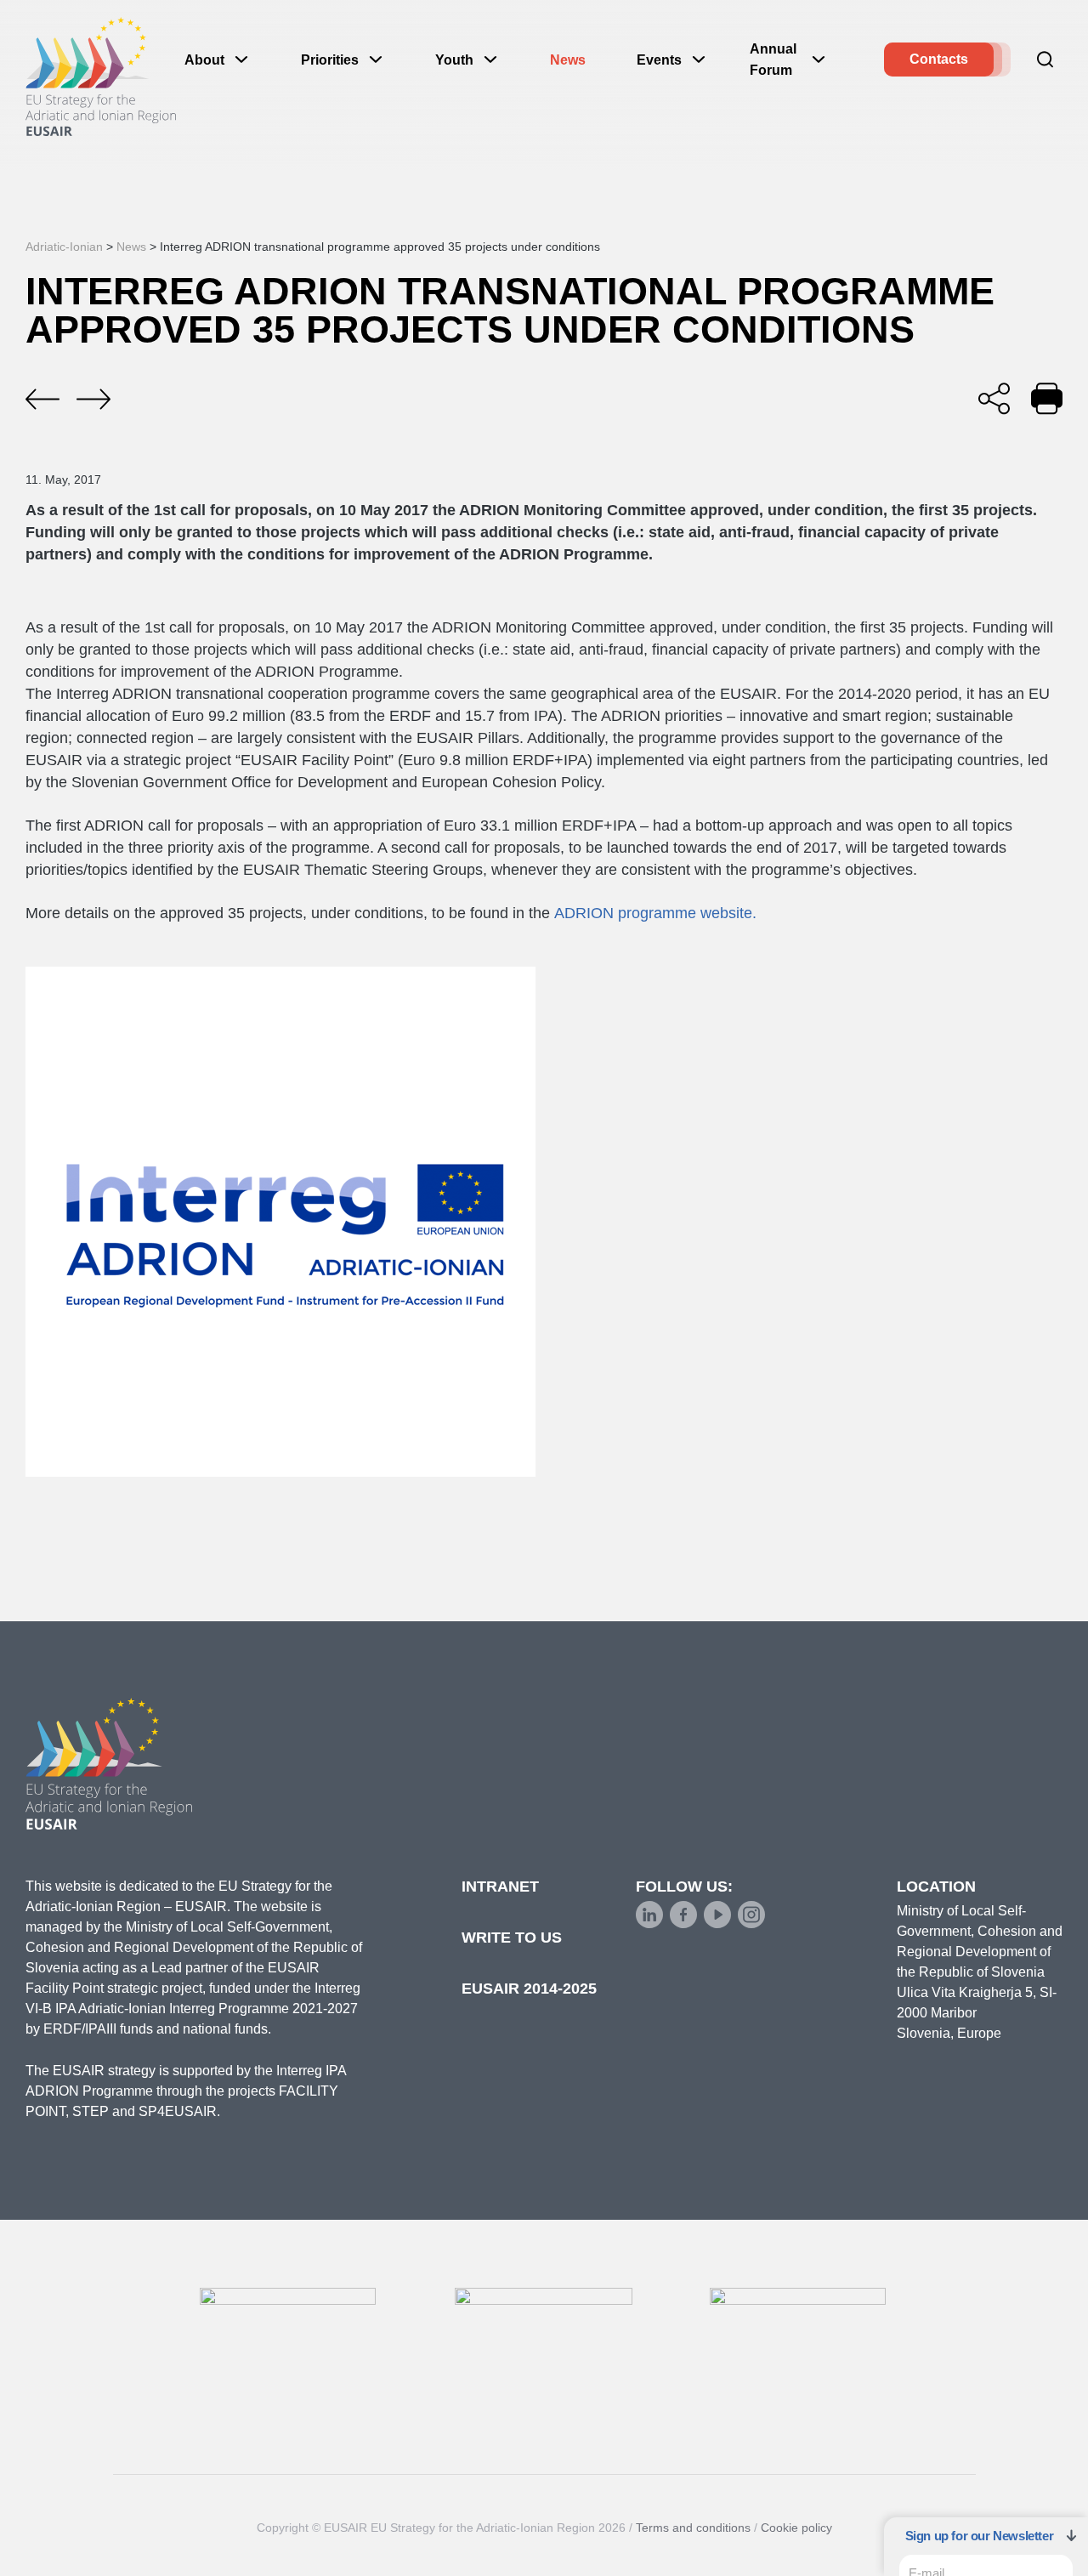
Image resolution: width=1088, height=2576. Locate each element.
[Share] (994, 398)
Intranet (500, 1887)
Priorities (330, 60)
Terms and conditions (693, 2528)
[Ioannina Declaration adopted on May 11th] (42, 400)
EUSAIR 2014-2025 (529, 1989)
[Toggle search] (1045, 60)
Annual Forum (773, 60)
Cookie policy (796, 2528)
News (568, 60)
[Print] (1047, 398)
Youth (454, 60)
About (204, 60)
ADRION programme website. (655, 913)
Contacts (939, 59)
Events (659, 60)
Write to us (512, 1938)
